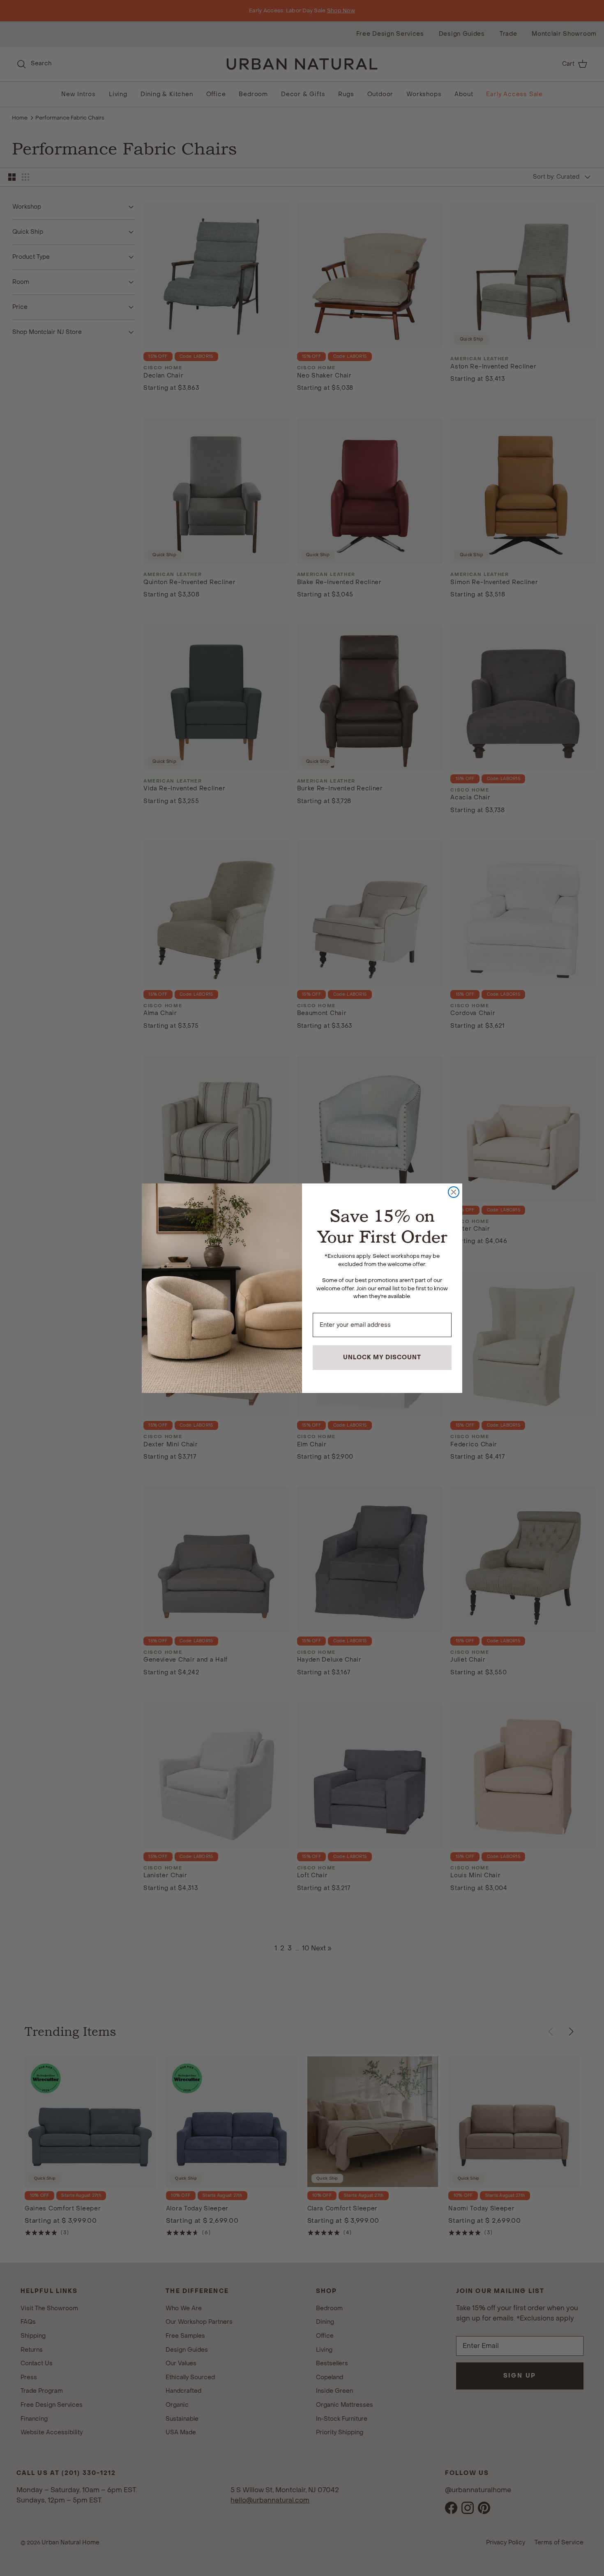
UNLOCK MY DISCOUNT (382, 1357)
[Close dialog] (454, 1192)
